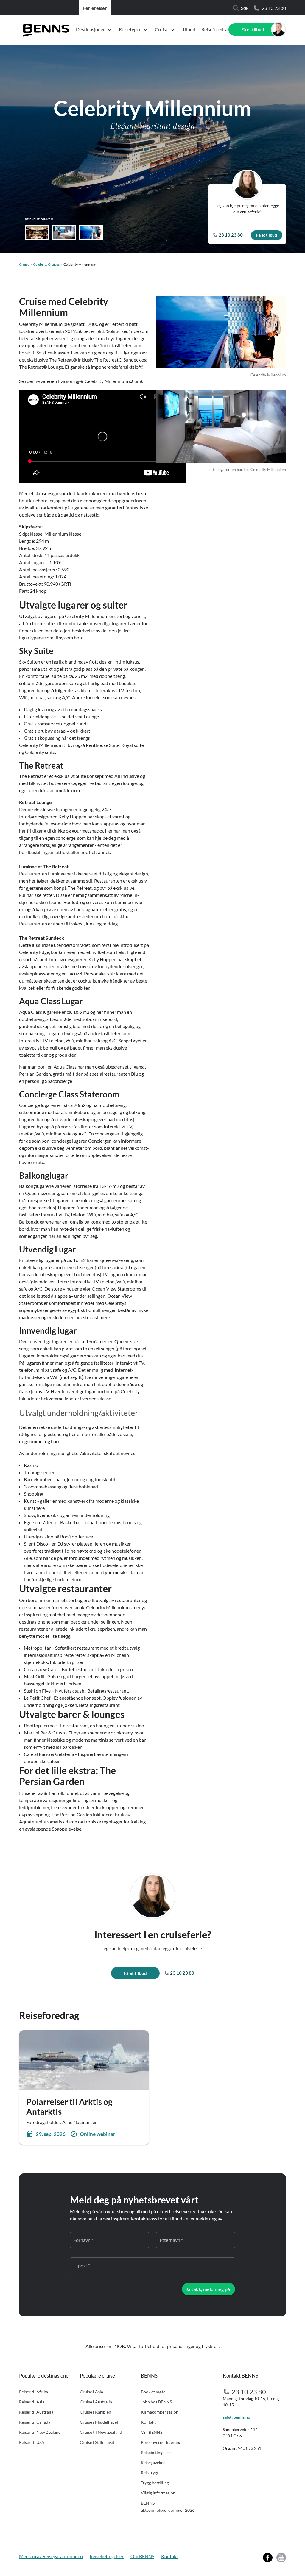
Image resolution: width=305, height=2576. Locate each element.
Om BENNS (152, 2432)
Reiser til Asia (32, 2402)
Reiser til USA (32, 2442)
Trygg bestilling (155, 2483)
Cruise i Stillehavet (97, 2442)
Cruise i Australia (96, 2402)
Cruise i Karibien (95, 2412)
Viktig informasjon (158, 2493)
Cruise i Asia (91, 2392)
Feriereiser (95, 8)
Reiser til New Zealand (40, 2432)
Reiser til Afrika (34, 2392)
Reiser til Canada (35, 2422)
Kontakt (148, 2422)
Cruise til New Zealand (101, 2432)
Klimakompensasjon (160, 2412)
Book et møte (153, 2392)
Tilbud (189, 29)
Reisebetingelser (156, 2452)
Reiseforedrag (216, 29)
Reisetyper (130, 29)
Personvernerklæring (161, 2442)
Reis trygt (150, 2473)
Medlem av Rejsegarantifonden (51, 2556)
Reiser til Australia (36, 2412)
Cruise (162, 29)
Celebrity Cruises (46, 264)
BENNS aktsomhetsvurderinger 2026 (168, 2507)
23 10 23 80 (274, 8)
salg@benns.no (236, 2417)
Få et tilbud (253, 29)
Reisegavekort (154, 2462)
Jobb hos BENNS (156, 2402)
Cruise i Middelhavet (99, 2422)
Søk (245, 8)
